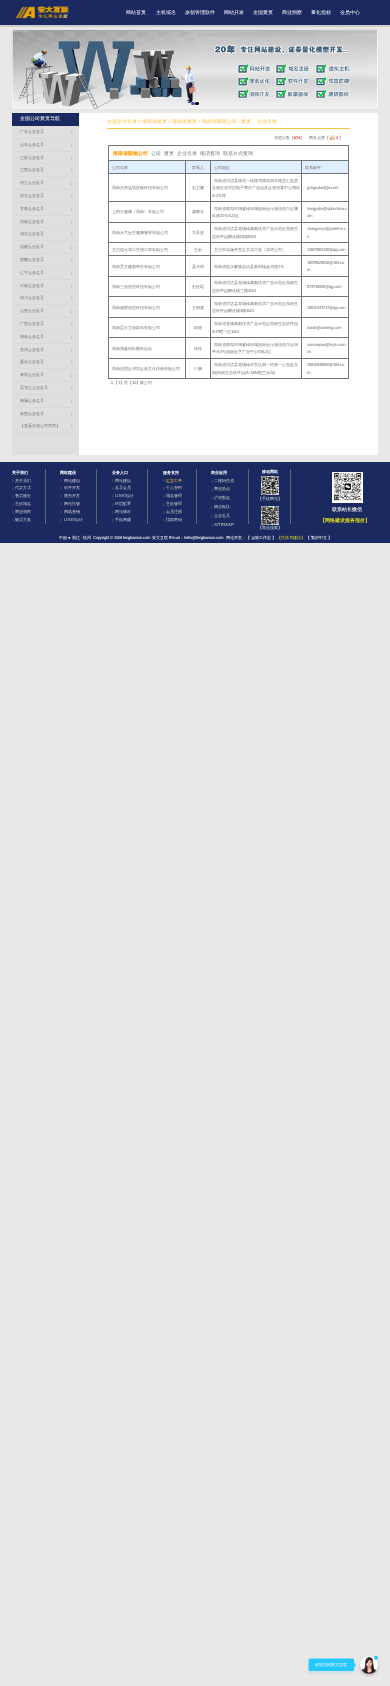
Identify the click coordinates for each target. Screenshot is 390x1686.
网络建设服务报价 (345, 520)
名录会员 (123, 487)
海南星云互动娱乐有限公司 (136, 327)
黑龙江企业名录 (34, 387)
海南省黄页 (154, 121)
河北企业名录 (32, 195)
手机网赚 (123, 519)
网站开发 (234, 12)
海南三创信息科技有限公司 (136, 286)
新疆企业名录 (32, 400)
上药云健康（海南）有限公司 (138, 211)
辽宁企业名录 (32, 272)
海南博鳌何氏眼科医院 (132, 348)
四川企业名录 (32, 297)
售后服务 (23, 495)
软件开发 (72, 487)
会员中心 (350, 12)
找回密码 (174, 519)
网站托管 (72, 503)
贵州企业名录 (32, 349)
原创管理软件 (200, 12)
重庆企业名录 (32, 361)
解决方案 (23, 519)
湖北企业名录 (32, 233)
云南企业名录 (32, 285)
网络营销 (72, 511)
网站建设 (72, 480)
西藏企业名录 (32, 259)
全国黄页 (263, 12)
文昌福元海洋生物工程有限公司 (140, 249)
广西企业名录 (32, 323)
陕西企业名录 (32, 413)
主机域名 (166, 12)
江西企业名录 (32, 169)
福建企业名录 (32, 246)
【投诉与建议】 (291, 537)
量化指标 (321, 12)
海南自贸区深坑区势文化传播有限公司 (146, 368)
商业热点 (222, 488)
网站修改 (123, 511)
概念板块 (222, 506)
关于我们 (23, 480)
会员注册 (174, 511)
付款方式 (23, 487)
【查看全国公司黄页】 (40, 425)
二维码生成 (224, 480)
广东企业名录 (32, 131)
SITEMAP (224, 524)
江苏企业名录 (32, 157)
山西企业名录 (32, 310)
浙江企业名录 (32, 182)
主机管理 (174, 503)
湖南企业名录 (32, 336)
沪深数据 (222, 497)
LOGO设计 (73, 519)
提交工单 (174, 480)
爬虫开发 (72, 495)
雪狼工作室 (261, 537)
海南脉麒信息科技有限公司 (136, 307)
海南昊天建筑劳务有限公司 (136, 266)
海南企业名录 (32, 221)
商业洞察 (292, 12)
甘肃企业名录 (32, 208)
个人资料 (174, 487)
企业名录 (222, 515)
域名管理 (174, 495)
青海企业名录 (32, 374)
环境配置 (123, 503)
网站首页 (136, 12)
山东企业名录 (32, 144)
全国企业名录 (122, 121)
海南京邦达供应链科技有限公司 (140, 187)
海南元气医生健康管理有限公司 (140, 232)
